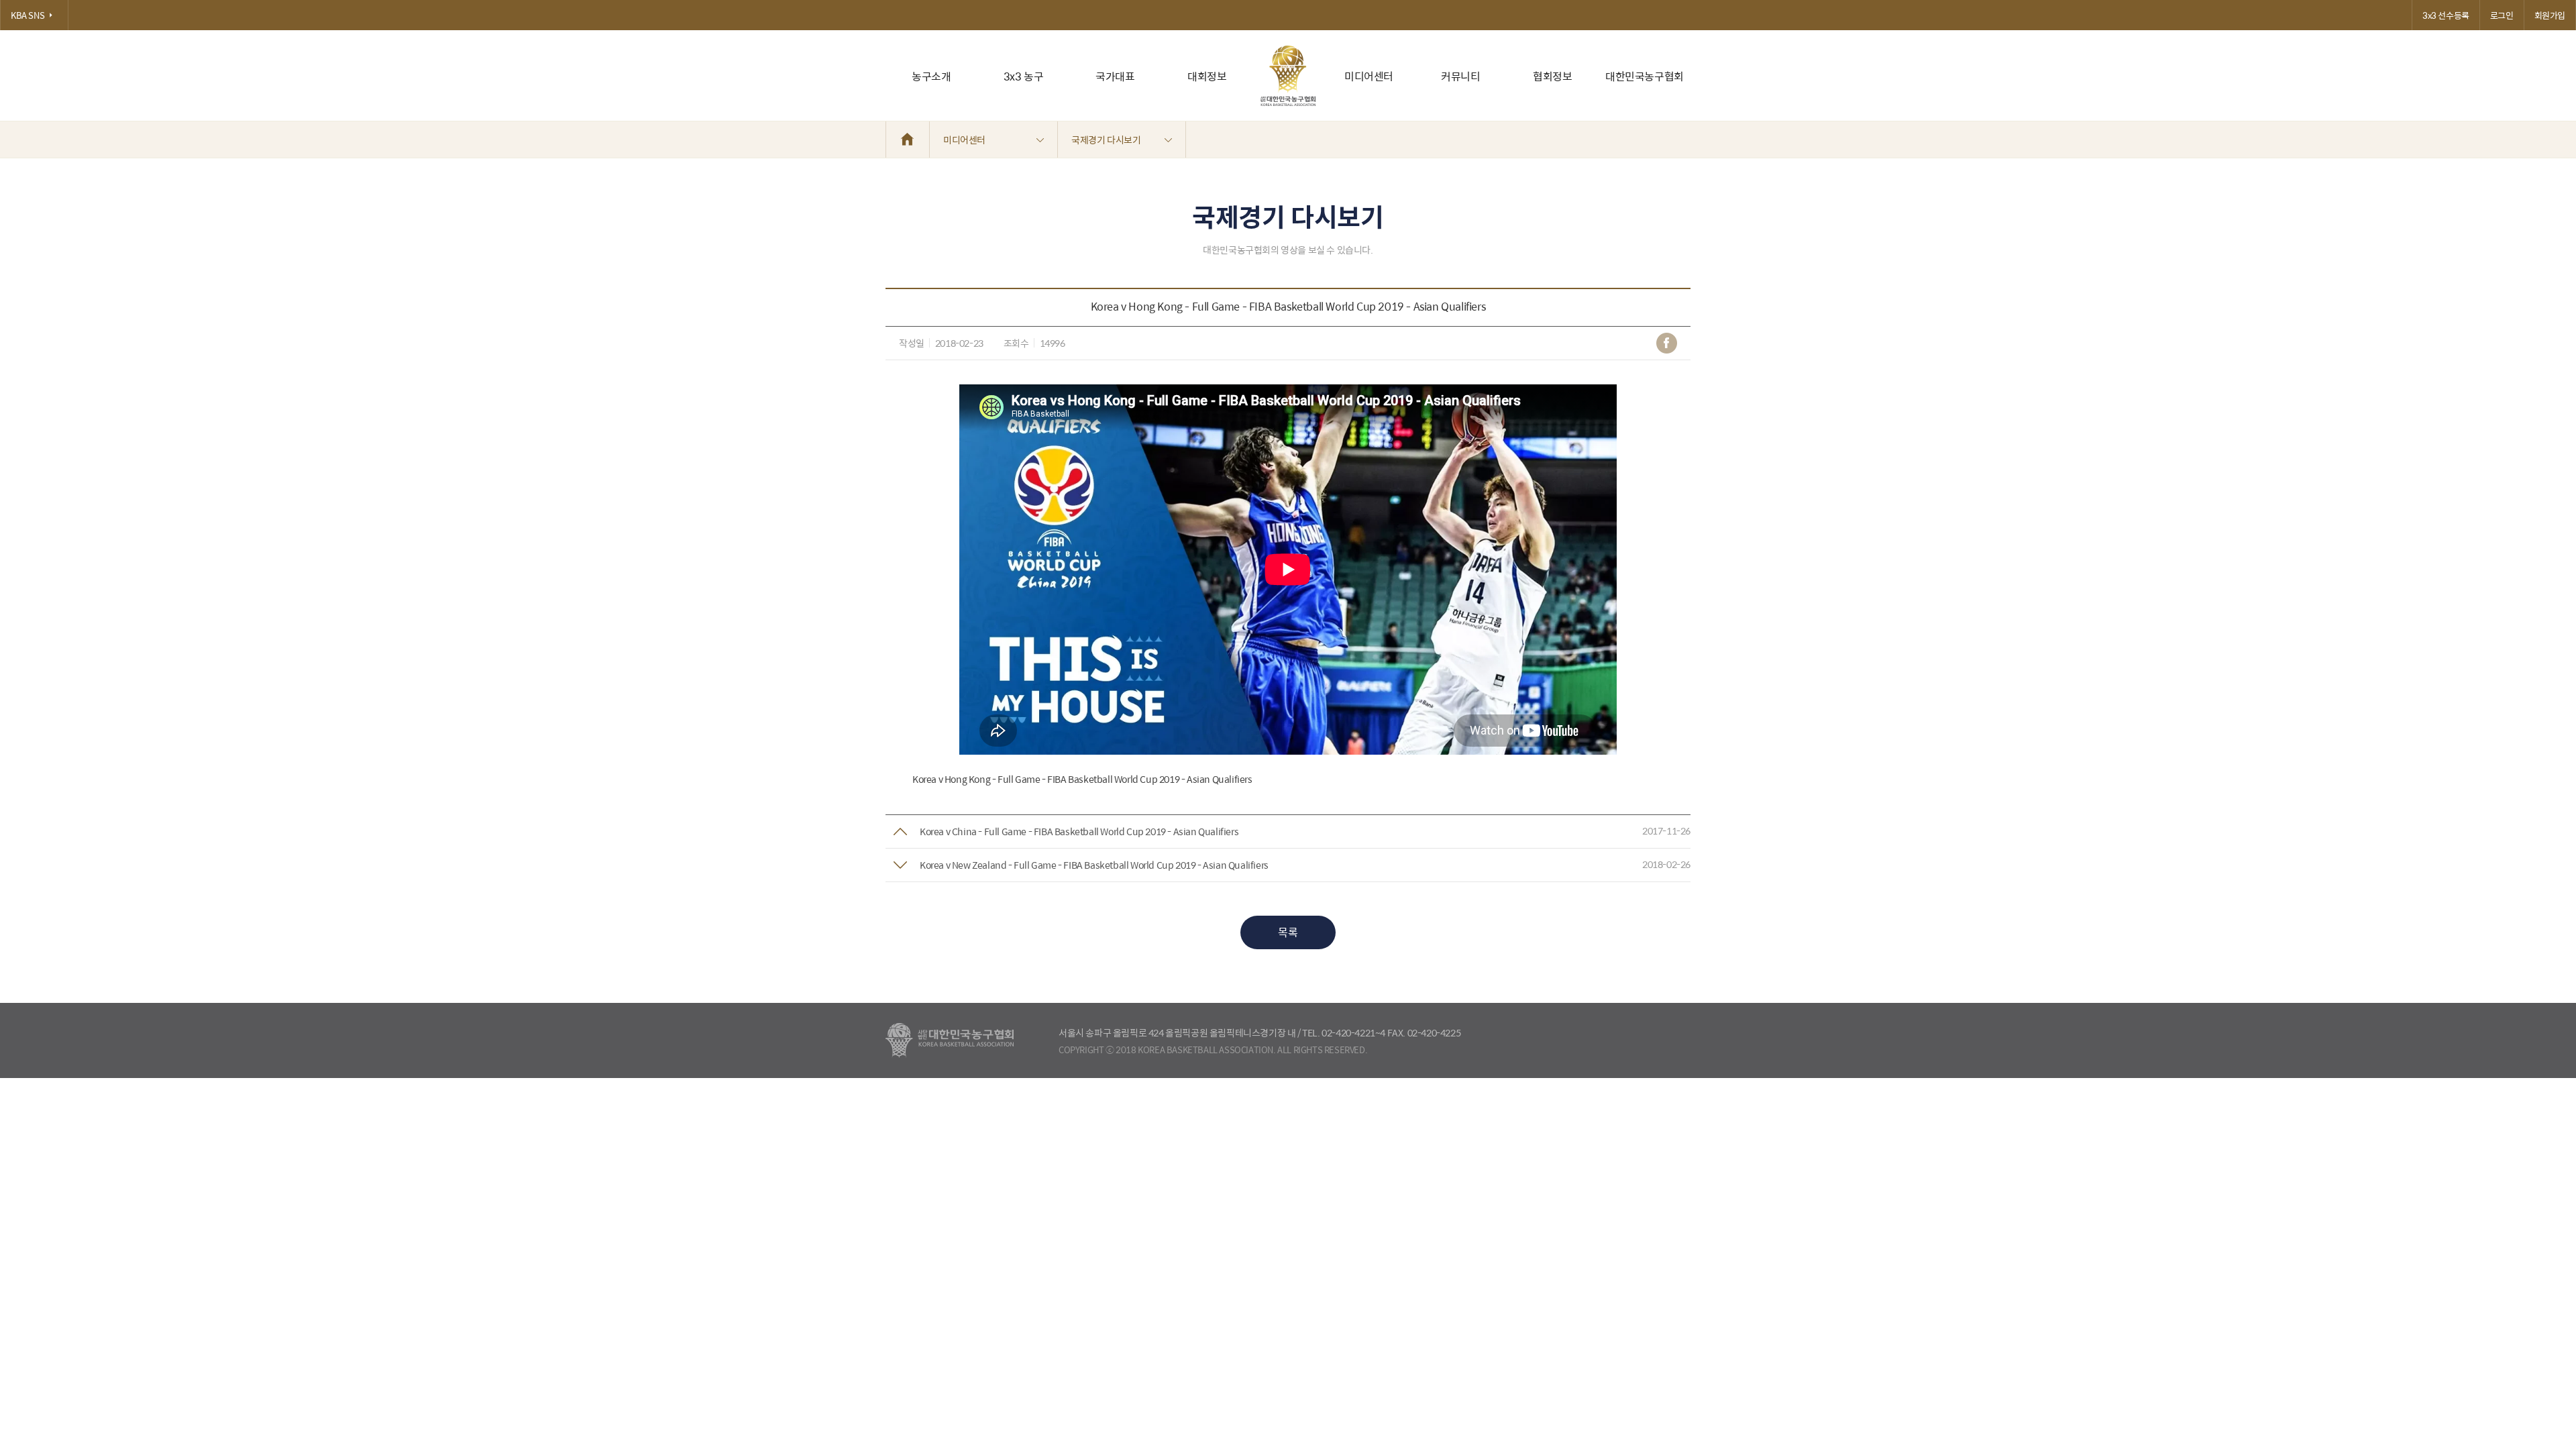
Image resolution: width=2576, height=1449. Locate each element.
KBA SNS (28, 15)
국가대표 (1115, 76)
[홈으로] (908, 140)
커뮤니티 (1460, 76)
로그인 (2502, 15)
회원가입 (2550, 15)
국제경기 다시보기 (1106, 140)
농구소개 (931, 76)
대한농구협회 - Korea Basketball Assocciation (950, 1040)
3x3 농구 (1024, 76)
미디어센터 (1369, 76)
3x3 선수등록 (2446, 15)
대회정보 (1207, 76)
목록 (1288, 932)
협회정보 (1552, 76)
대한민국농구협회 (1645, 76)
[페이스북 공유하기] (1667, 343)
